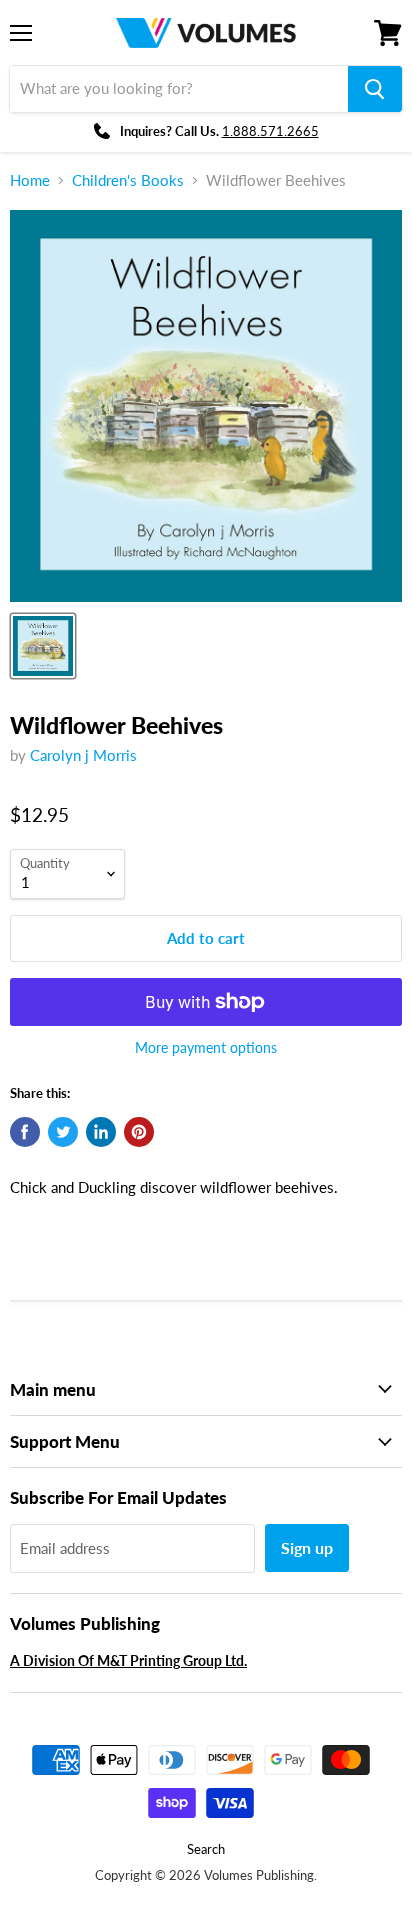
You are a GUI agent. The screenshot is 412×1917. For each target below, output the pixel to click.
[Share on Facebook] (25, 1132)
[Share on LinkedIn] (101, 1132)
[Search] (375, 89)
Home (30, 180)
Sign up (307, 1547)
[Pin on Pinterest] (139, 1132)
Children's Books (128, 180)
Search (206, 1849)
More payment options (206, 1048)
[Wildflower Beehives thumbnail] (43, 646)
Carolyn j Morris (83, 755)
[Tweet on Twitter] (63, 1132)
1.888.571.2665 (270, 131)
